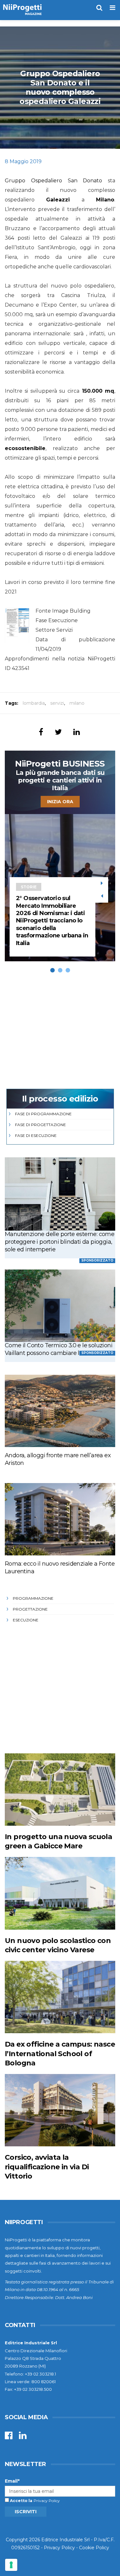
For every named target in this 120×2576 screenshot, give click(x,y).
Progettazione (30, 1609)
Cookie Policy (94, 2548)
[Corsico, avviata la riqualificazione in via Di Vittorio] (60, 2110)
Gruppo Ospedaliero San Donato (53, 181)
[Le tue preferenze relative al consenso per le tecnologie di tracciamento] (11, 2565)
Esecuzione (26, 1620)
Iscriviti (26, 2512)
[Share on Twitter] (58, 732)
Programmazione (33, 1598)
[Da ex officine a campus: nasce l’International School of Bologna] (60, 1997)
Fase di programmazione (43, 1114)
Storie (29, 887)
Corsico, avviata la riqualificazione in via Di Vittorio (47, 2167)
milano (77, 703)
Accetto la (21, 2501)
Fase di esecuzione (36, 1135)
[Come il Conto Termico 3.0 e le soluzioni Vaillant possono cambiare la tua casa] (60, 1306)
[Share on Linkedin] (77, 732)
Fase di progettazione (40, 1125)
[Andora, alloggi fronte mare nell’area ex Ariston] (60, 1411)
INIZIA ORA (60, 802)
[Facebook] (9, 2437)
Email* (12, 2481)
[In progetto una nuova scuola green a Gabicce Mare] (60, 1790)
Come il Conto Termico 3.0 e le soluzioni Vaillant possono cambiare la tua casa (59, 1349)
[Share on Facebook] (41, 732)
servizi (57, 703)
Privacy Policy (47, 2501)
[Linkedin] (23, 2437)
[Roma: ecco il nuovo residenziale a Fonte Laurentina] (60, 1519)
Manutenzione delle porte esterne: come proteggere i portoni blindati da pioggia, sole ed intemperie (60, 1242)
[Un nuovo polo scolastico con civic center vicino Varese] (60, 1893)
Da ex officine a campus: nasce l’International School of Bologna (60, 2054)
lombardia (34, 703)
